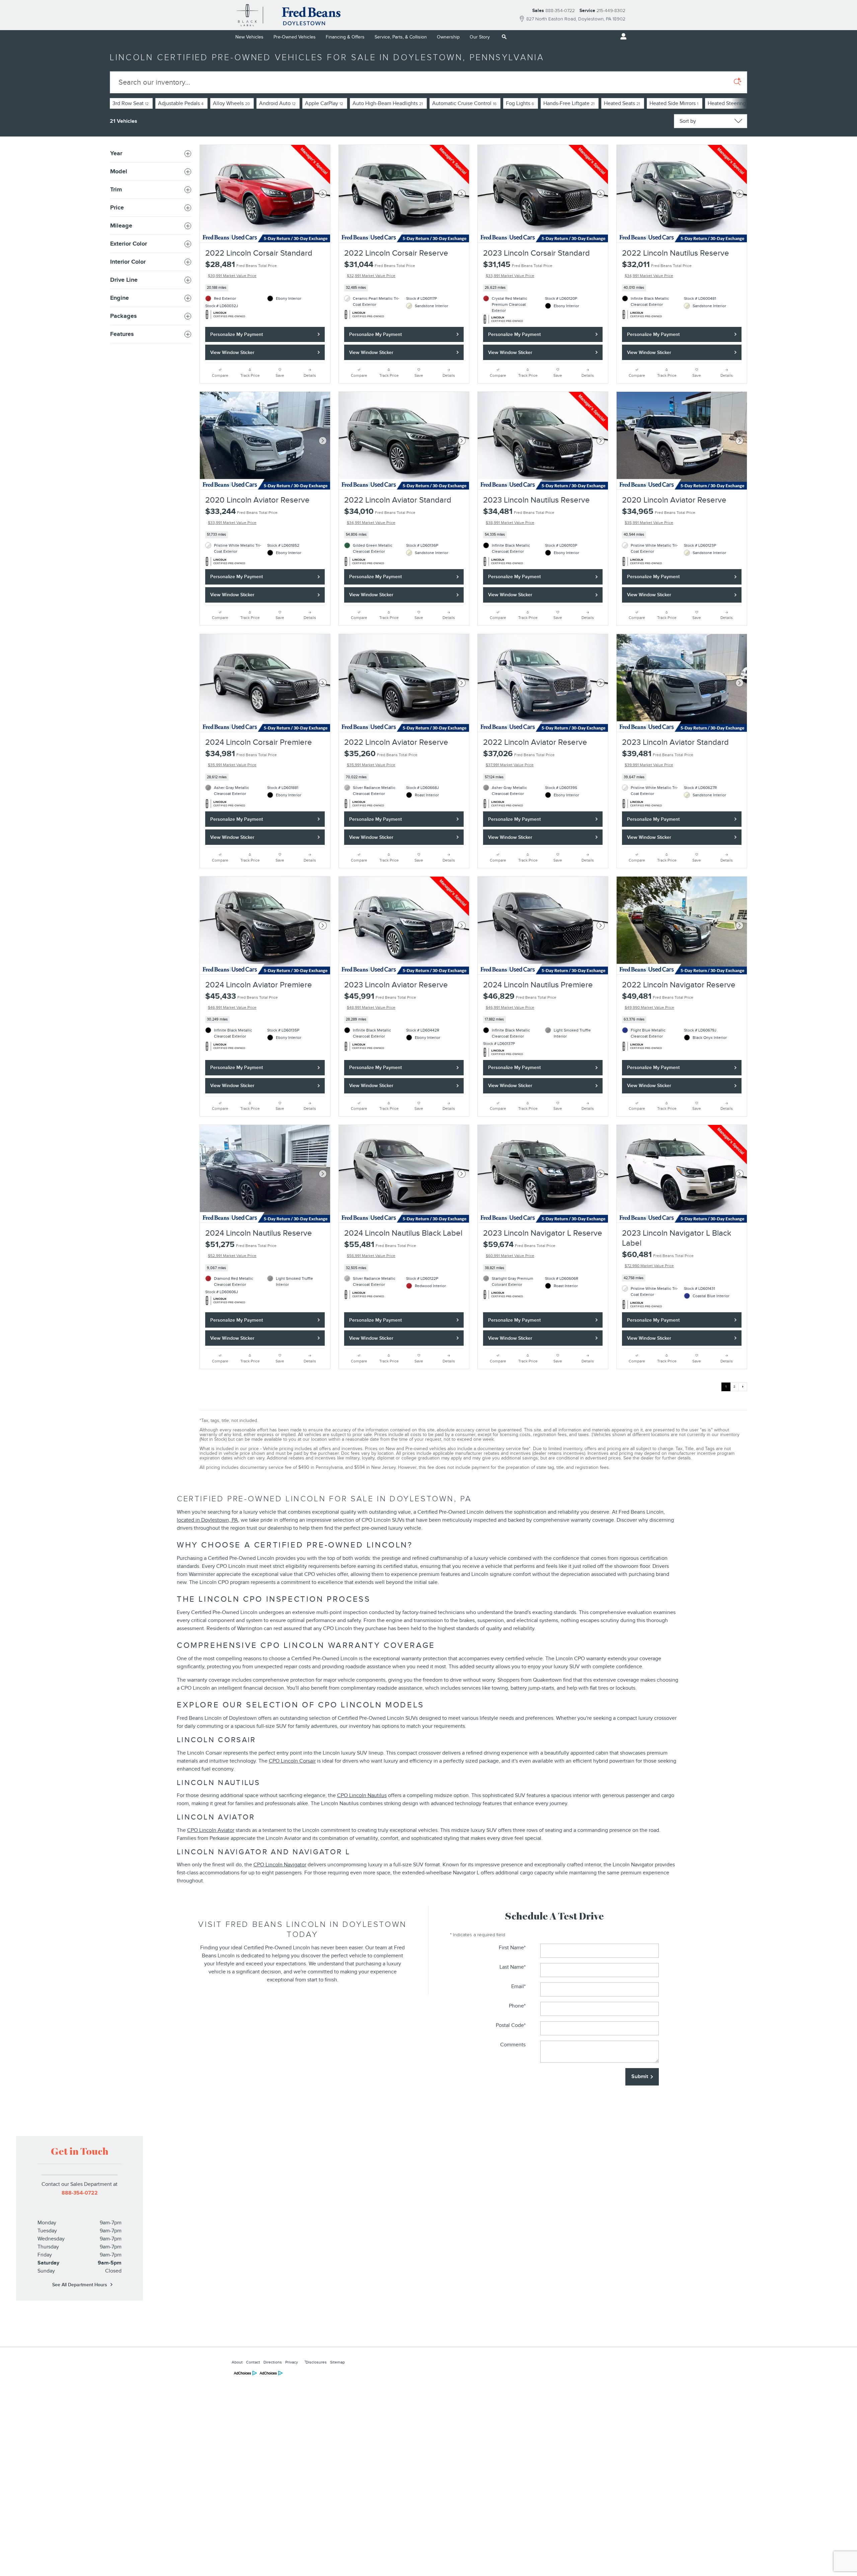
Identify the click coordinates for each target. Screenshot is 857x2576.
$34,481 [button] (519, 516)
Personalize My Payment (237, 334)
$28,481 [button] (241, 269)
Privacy (292, 2362)
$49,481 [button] (658, 1001)
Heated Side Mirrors (674, 103)
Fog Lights (520, 103)
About (237, 2362)
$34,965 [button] (659, 516)
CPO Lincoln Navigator (280, 1865)
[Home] (248, 15)
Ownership (448, 37)
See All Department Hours (80, 2285)
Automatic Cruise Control (464, 103)
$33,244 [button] (241, 516)
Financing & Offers (345, 37)
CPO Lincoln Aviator (211, 1830)
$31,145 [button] (518, 269)
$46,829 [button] (520, 1001)
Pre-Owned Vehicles (295, 37)
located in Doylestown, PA (207, 1520)
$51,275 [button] (241, 1249)
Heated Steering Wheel (737, 103)
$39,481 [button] (658, 758)
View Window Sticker (232, 352)
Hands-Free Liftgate (569, 103)
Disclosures (316, 2362)
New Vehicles (249, 37)
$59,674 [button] (519, 1249)
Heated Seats (622, 103)
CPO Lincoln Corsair (292, 1761)
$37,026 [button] (519, 758)
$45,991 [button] (380, 1001)
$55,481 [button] (380, 1249)
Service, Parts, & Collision (401, 37)
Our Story (480, 37)
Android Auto (277, 103)
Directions (273, 2362)
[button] (265, 288)
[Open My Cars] (622, 36)
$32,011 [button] (657, 269)
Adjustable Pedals (181, 103)
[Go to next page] (743, 1387)
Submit (640, 2076)
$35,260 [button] (381, 758)
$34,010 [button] (380, 516)
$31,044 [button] (380, 269)
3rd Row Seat (131, 103)
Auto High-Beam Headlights (388, 103)
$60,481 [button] (658, 1259)
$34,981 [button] (241, 758)
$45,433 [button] (242, 1001)
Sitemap (337, 2362)
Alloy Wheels (231, 103)
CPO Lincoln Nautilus (362, 1795)
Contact (253, 2362)
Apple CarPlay (324, 103)
